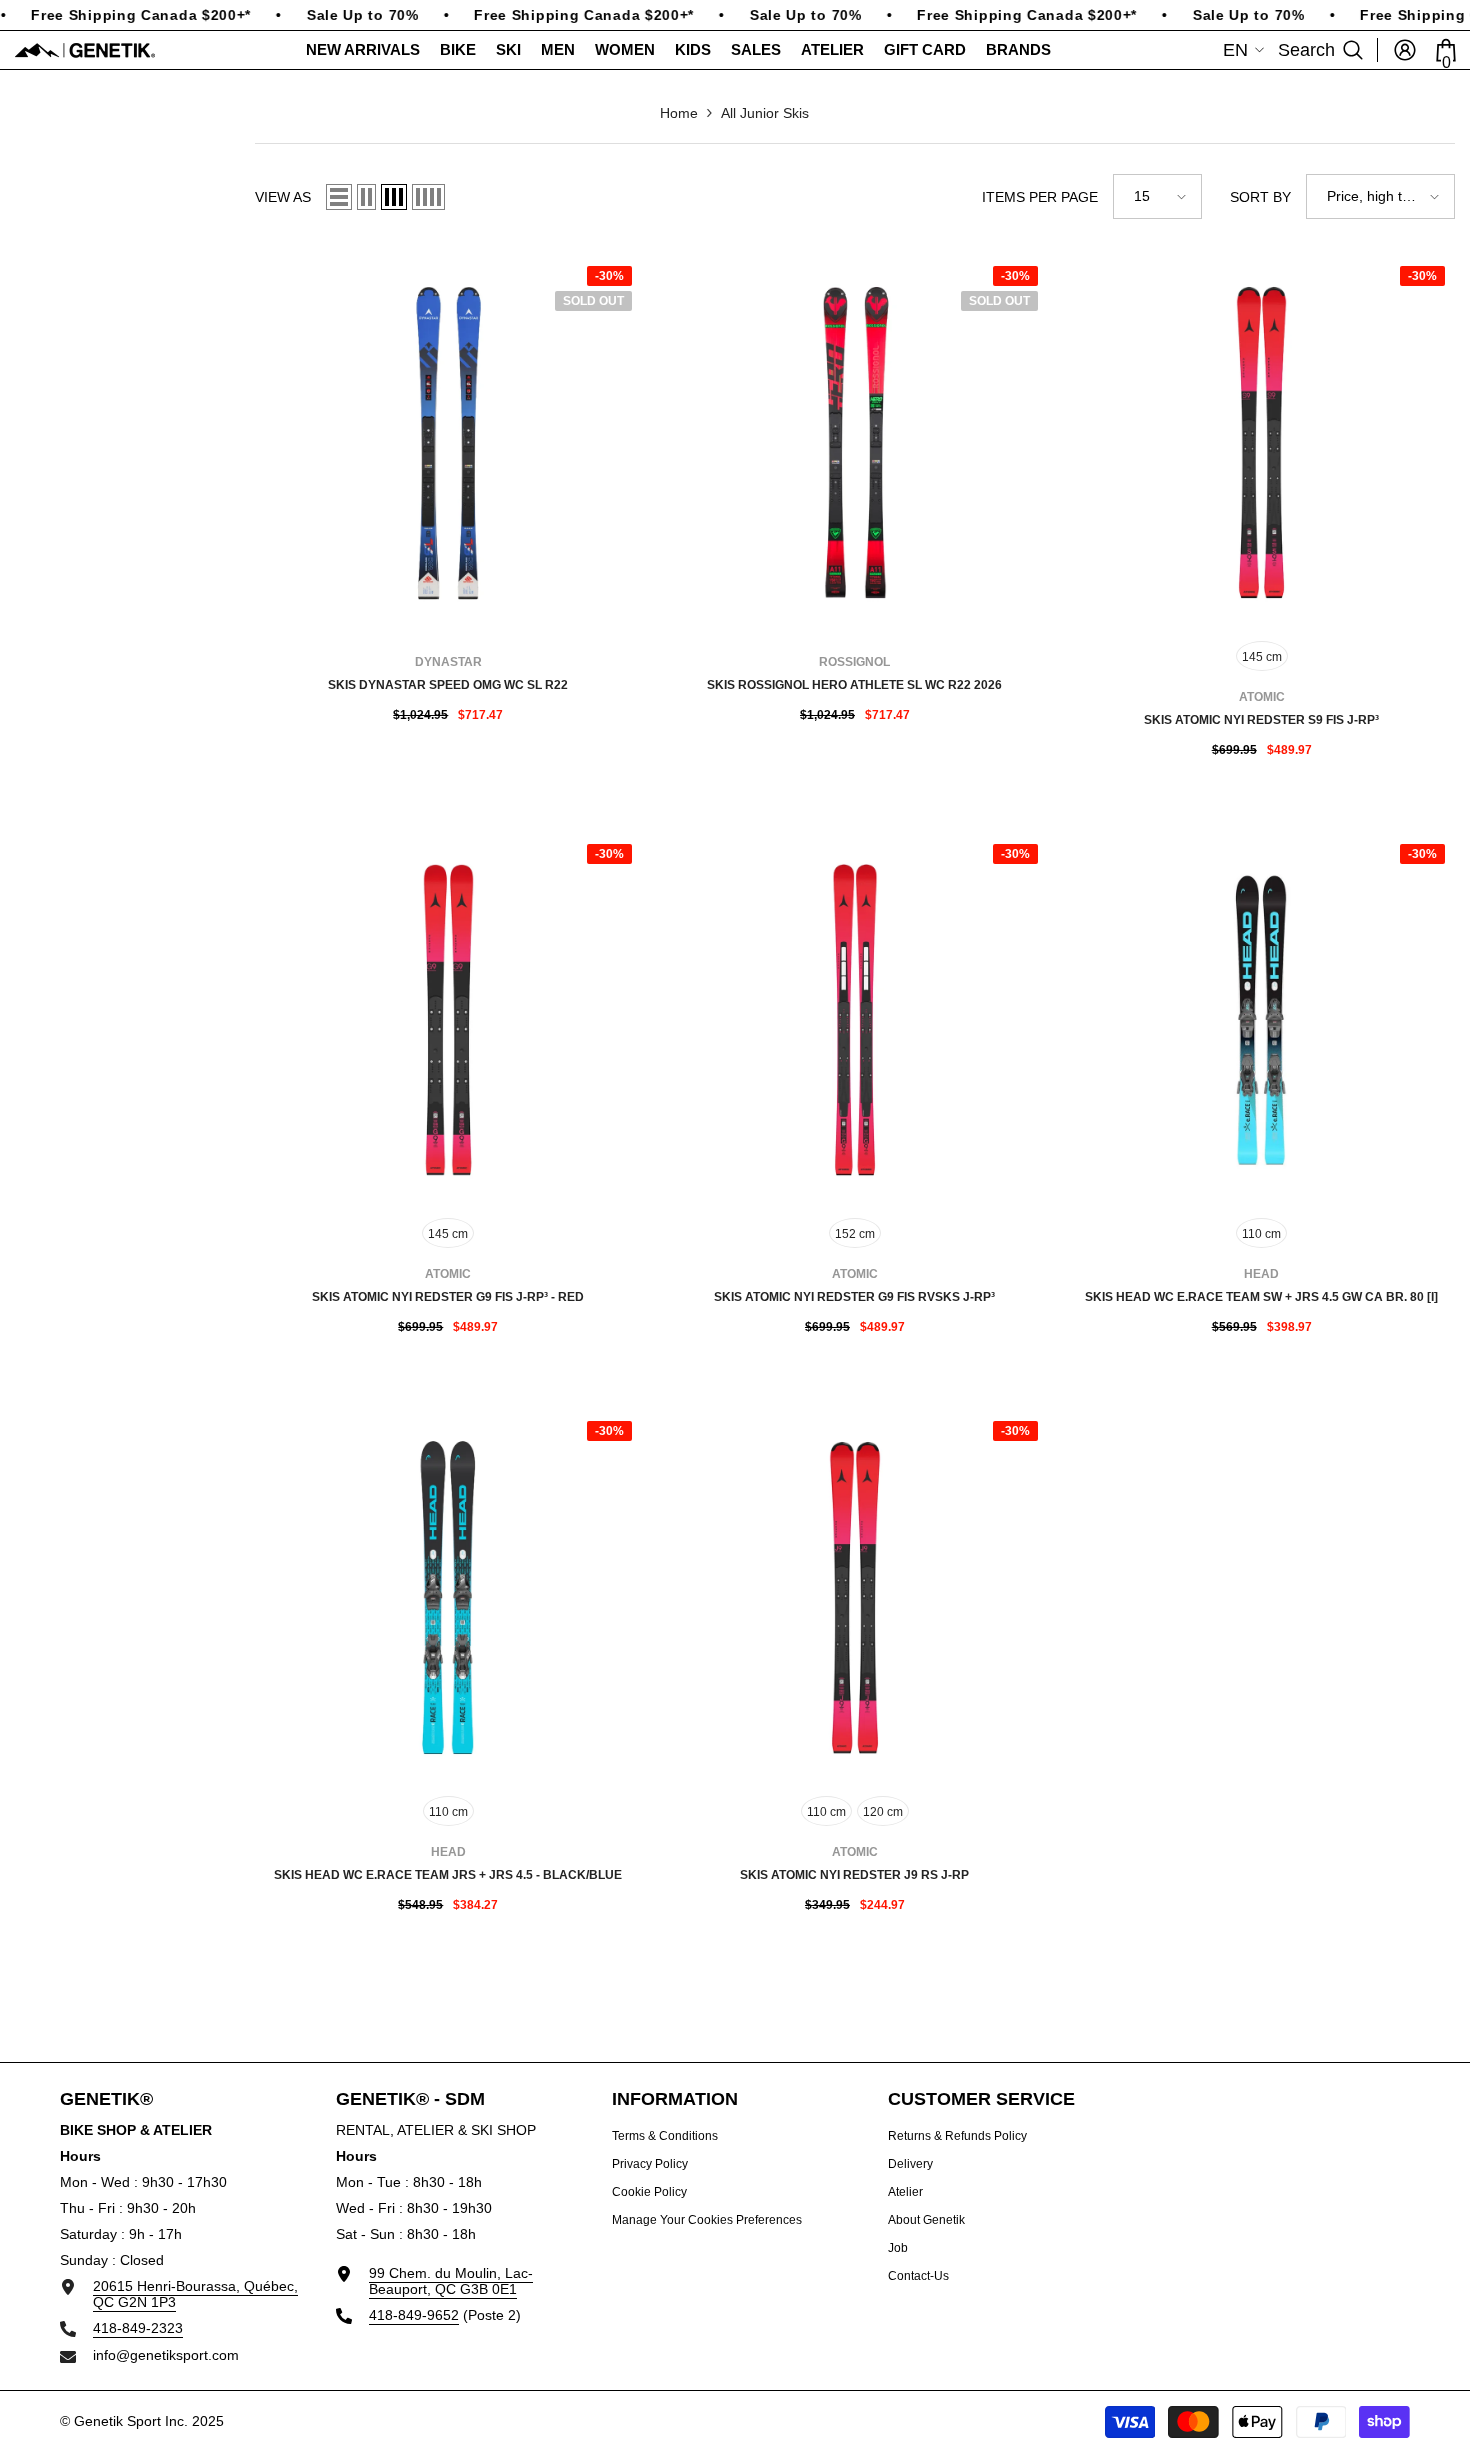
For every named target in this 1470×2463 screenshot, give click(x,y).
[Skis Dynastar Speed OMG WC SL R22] (448, 442)
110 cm (1261, 1234)
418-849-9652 (414, 2315)
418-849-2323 (138, 2328)
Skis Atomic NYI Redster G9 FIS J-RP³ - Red (448, 1297)
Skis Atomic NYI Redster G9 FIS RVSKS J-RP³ (854, 1297)
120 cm (883, 1812)
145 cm (1262, 657)
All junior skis (765, 113)
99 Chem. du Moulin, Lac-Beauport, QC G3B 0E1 (451, 2281)
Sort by (1260, 197)
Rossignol (854, 662)
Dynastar (448, 662)
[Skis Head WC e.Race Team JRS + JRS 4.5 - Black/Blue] (448, 1597)
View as (283, 197)
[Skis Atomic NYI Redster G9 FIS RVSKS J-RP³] (855, 1020)
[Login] (1405, 50)
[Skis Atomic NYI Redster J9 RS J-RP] (855, 1597)
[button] (339, 197)
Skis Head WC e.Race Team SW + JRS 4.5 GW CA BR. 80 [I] (1261, 1297)
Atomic (1262, 697)
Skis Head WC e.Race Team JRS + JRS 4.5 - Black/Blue (448, 1875)
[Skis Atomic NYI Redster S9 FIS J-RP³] (1261, 442)
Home (679, 113)
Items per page (1040, 197)
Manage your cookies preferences (707, 2220)
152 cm (855, 1234)
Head (1261, 1274)
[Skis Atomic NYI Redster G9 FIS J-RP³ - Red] (448, 1020)
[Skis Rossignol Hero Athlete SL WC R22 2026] (855, 442)
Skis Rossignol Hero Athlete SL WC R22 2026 (854, 685)
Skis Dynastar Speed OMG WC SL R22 (448, 685)
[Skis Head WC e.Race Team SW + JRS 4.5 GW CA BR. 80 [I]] (1261, 1020)
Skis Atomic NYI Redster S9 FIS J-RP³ (1261, 720)
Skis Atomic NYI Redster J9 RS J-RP (854, 1875)
